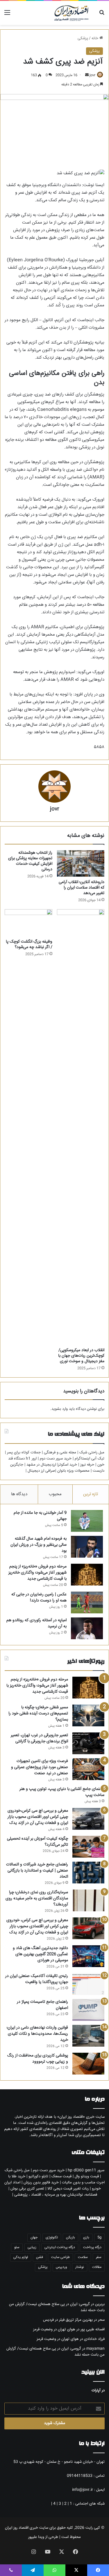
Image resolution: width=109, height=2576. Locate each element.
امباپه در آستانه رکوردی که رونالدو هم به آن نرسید (36, 1623)
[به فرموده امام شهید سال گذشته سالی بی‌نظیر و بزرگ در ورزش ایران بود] (87, 1547)
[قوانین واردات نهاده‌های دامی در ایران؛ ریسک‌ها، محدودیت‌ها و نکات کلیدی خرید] (88, 2036)
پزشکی (83, 38)
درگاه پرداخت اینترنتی (60, 2247)
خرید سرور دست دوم (56, 1459)
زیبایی (32, 2247)
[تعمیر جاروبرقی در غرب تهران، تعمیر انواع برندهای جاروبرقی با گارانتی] (88, 1743)
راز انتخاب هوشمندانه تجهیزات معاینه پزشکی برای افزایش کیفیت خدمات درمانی (30, 861)
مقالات (97, 2267)
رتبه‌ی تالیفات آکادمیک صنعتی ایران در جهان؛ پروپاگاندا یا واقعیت (37, 1979)
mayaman (95, 2349)
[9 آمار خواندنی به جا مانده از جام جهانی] (87, 1521)
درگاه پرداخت (92, 2247)
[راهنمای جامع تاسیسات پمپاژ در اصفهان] (88, 2010)
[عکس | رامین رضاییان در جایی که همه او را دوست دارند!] (87, 1602)
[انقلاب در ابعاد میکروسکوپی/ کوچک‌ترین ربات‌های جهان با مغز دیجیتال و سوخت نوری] (81, 1127)
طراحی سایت (60, 2257)
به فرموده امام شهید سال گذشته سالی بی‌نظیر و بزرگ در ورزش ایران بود (39, 1545)
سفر (99, 2257)
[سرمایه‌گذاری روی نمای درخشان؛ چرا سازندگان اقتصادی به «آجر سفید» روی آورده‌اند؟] (88, 1900)
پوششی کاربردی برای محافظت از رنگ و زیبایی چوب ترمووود (38, 2059)
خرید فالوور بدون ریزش (41, 2183)
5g (99, 2238)
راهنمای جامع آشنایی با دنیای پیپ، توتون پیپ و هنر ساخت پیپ (62, 1792)
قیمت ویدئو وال (87, 2176)
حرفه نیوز (87, 1465)
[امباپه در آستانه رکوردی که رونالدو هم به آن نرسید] (87, 1628)
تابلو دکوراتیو (38, 2176)
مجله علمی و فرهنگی (60, 1453)
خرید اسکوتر (68, 1465)
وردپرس (61, 2267)
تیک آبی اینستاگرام (90, 1459)
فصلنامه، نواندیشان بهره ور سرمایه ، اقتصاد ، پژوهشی (56, 2195)
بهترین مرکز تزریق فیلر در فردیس (68, 2320)
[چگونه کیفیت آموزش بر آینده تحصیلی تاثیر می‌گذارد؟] (88, 1847)
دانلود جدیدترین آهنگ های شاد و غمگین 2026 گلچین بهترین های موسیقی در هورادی (40, 1954)
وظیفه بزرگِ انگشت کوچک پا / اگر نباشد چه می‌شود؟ (29, 944)
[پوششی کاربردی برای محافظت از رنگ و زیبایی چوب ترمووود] (88, 2064)
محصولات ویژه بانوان (73, 1471)
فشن (40, 2257)
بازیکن (70, 2238)
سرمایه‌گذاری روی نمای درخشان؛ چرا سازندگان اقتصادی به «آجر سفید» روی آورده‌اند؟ (37, 1899)
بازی (86, 2238)
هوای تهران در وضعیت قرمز (54, 2329)
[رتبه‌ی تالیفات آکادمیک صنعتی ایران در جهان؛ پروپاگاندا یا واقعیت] (88, 1984)
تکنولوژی (52, 2238)
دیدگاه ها (19, 1494)
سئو (17, 2247)
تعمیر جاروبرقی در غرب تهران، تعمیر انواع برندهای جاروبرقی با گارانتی (39, 1738)
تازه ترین (91, 1494)
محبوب (55, 1494)
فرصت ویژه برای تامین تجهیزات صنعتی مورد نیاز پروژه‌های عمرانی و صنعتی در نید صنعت (40, 1767)
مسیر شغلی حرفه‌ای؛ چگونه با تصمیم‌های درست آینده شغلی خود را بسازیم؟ (38, 1714)
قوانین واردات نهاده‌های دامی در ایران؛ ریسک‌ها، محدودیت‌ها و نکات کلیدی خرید (37, 2034)
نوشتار (80, 2267)
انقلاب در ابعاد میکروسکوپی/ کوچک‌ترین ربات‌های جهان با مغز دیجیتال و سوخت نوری (81, 1356)
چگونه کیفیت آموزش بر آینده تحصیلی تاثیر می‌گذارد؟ (37, 1842)
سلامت (83, 2257)
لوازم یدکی (21, 2257)
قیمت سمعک (61, 2176)
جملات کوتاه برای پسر (24, 1453)
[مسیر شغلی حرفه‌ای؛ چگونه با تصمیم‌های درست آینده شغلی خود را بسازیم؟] (88, 1715)
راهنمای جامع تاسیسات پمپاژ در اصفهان (42, 2005)
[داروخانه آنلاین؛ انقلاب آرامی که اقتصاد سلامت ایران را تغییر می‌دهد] (81, 863)
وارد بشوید (60, 1409)
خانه (95, 38)
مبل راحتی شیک (92, 1453)
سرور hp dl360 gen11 (86, 2170)
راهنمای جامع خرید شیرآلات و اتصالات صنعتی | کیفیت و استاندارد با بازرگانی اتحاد (37, 1871)
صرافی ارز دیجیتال (41, 1471)
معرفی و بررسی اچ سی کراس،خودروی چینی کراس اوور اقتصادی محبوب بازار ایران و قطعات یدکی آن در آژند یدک (38, 1817)
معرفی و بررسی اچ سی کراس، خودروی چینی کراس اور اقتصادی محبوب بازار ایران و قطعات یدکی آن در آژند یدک (37, 1926)
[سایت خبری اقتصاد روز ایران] (71, 13)
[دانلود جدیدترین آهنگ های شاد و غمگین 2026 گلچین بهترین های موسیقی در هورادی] (88, 1956)
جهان (34, 2238)
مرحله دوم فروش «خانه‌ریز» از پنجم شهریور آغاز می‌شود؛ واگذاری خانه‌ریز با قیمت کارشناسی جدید (37, 1573)
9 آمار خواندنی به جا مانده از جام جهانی (40, 1516)
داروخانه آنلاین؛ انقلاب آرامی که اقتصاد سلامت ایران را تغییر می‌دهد (82, 888)
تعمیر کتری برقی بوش (27, 2189)
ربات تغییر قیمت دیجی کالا (68, 2189)
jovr (92, 75)
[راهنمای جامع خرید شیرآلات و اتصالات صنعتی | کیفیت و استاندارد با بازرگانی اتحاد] (88, 1873)
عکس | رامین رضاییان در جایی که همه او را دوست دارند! (39, 1598)
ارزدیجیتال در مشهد (41, 1465)
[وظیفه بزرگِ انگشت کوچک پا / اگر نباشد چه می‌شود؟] (28, 923)
